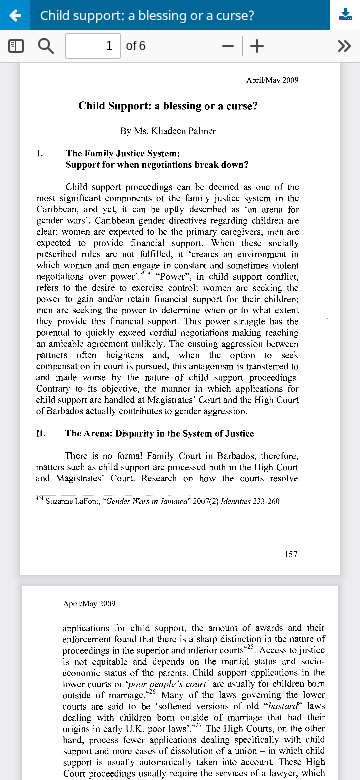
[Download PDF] (345, 15)
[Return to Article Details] (15, 15)
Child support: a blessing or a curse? (147, 15)
